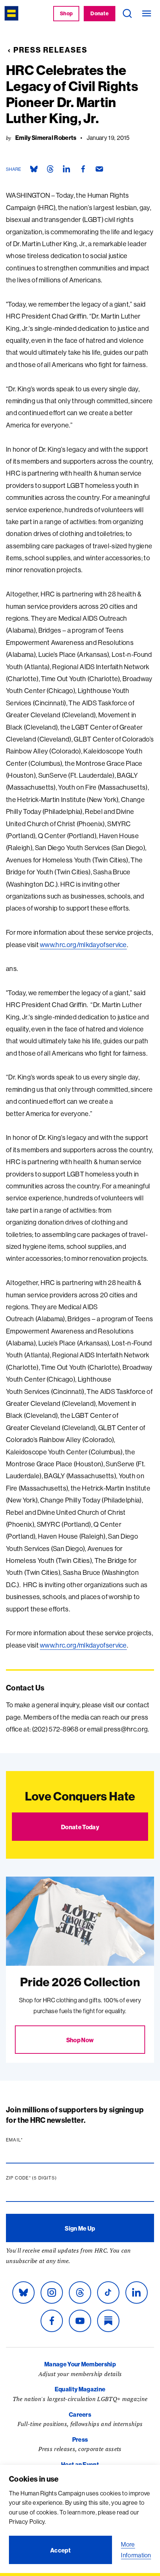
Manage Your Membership (80, 2364)
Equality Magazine (80, 2389)
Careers (80, 2414)
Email (29, 2140)
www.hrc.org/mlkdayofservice (83, 945)
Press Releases (50, 50)
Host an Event (80, 2464)
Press (80, 2439)
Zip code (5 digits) (46, 2178)
